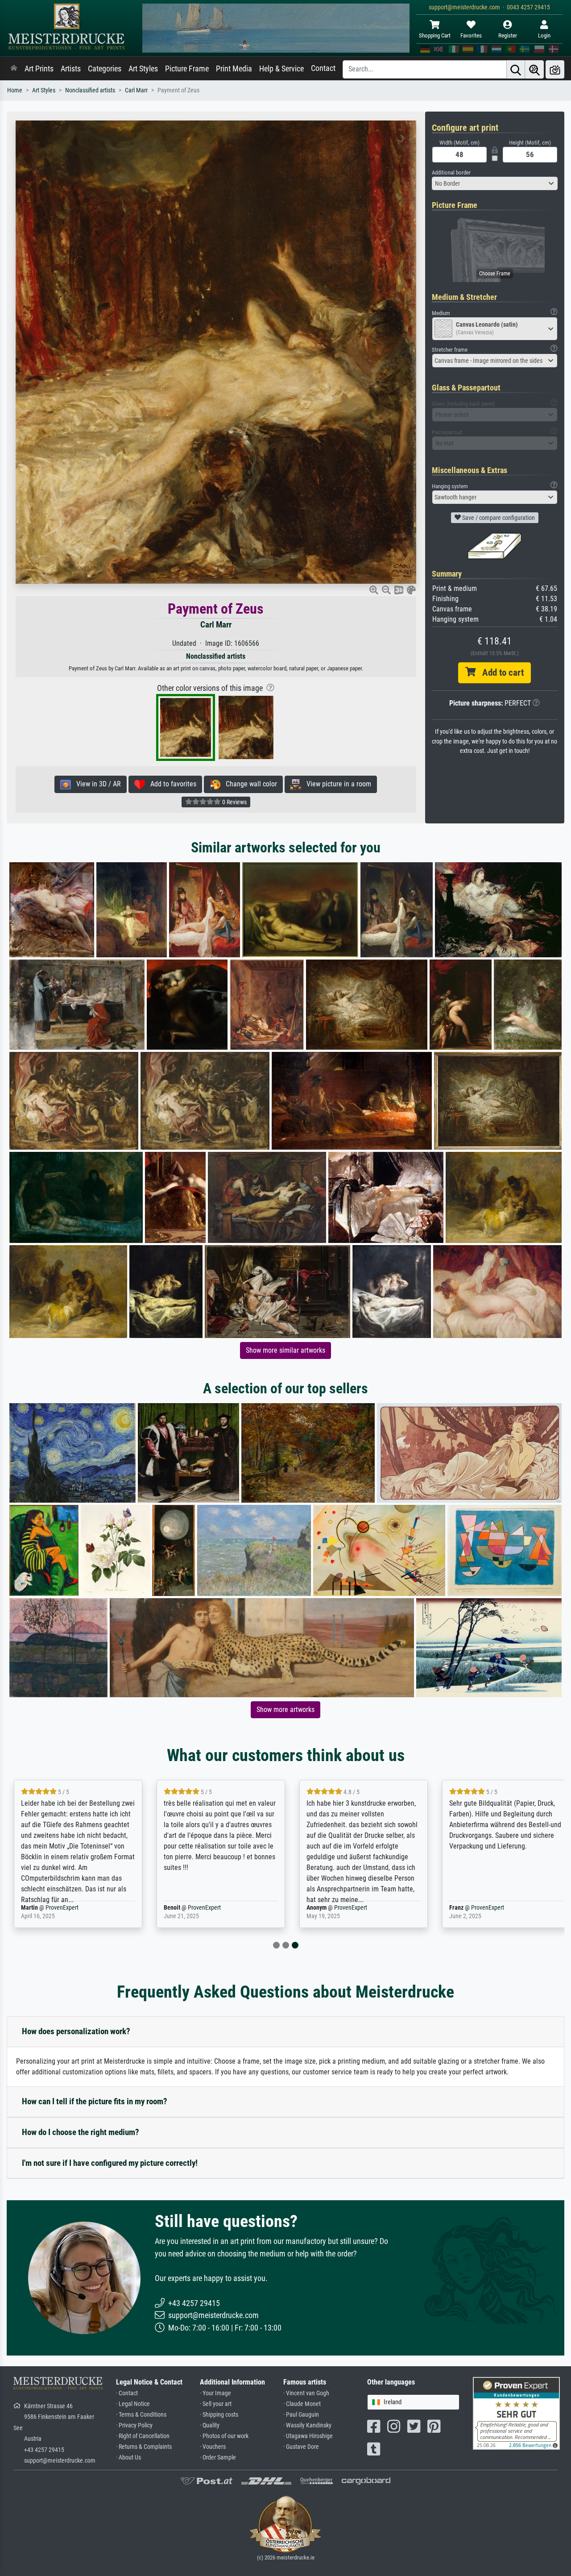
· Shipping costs (219, 2415)
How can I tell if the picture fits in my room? (95, 2101)
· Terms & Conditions (141, 2415)
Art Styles (143, 69)
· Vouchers (213, 2447)
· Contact (127, 2393)
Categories (105, 69)
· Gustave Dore (301, 2447)
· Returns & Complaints (144, 2447)
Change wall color (249, 784)
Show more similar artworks (285, 1350)
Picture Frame (187, 69)
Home (15, 90)
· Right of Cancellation (143, 2436)
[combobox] (495, 183)
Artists (71, 69)
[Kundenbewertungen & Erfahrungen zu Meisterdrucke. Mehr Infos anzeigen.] (516, 2413)
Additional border (451, 172)
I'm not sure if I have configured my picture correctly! (110, 2163)
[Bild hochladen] (555, 69)
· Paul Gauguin (301, 2415)
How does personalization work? (76, 2031)
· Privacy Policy (134, 2425)
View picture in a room (336, 784)
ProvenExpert (62, 1908)
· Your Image (215, 2393)
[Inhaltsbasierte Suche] (534, 69)
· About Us (128, 2458)
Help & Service (281, 69)
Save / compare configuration (498, 518)
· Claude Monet (302, 2404)
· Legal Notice (133, 2404)
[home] (14, 69)
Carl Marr (136, 90)
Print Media (234, 69)
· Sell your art (216, 2404)
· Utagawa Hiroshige (308, 2436)
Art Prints (39, 69)
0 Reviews (234, 802)
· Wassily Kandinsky (307, 2425)
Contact (323, 68)
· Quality (210, 2425)
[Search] (516, 69)
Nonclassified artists (90, 90)
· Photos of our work (224, 2436)
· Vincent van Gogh (306, 2393)
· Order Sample (218, 2458)
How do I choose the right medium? (81, 2132)
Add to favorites (171, 784)
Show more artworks (285, 1710)
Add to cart (500, 673)
